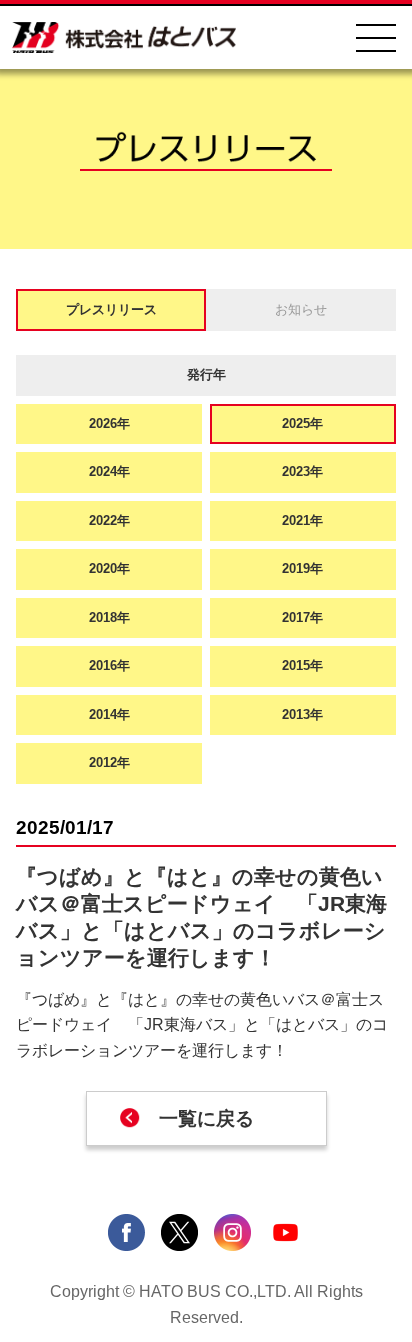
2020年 (109, 568)
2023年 (302, 471)
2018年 (109, 617)
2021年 (302, 520)
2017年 (302, 617)
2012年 (109, 762)
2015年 (302, 665)
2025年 (302, 423)
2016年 (109, 665)
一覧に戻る (206, 1118)
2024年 (109, 471)
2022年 (109, 520)
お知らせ (301, 309)
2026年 (109, 423)
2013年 (302, 714)
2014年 (109, 714)
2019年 (302, 568)
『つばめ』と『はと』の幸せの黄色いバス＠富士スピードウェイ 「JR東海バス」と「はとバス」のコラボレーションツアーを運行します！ (202, 1025)
